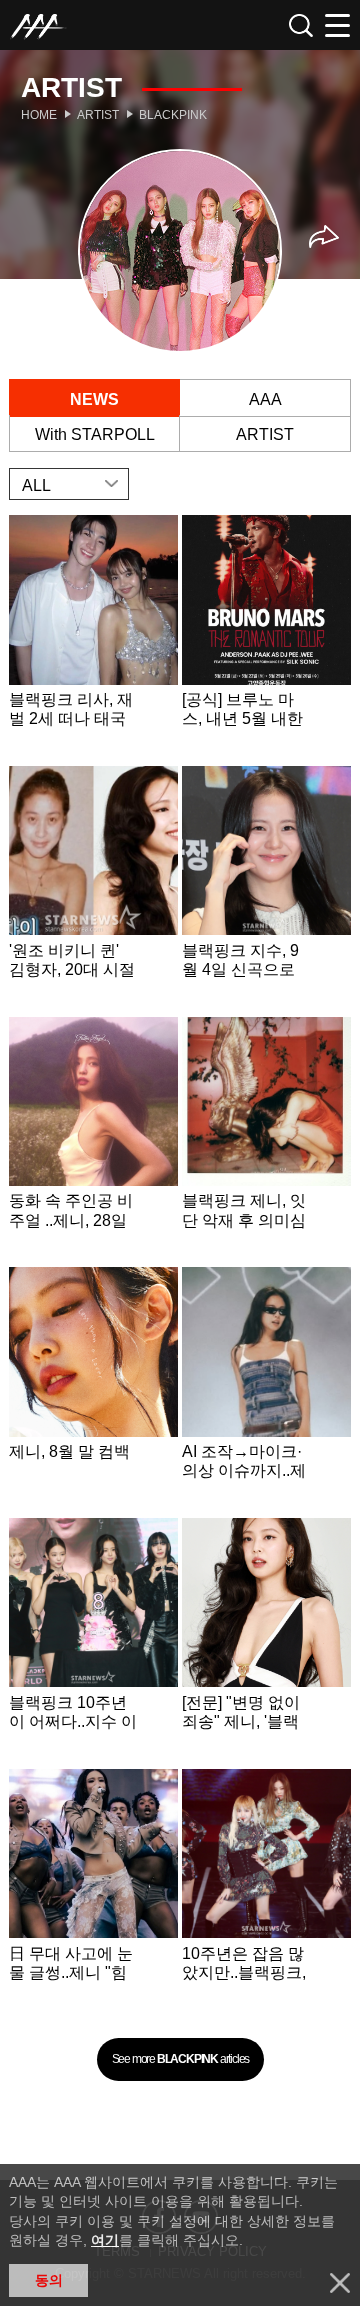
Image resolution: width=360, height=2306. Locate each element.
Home (39, 115)
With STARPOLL (95, 434)
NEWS (94, 399)
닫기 (340, 2283)
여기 (105, 2240)
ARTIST (265, 434)
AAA (265, 399)
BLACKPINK (173, 115)
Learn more (93, 638)
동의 (49, 2280)
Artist (98, 115)
